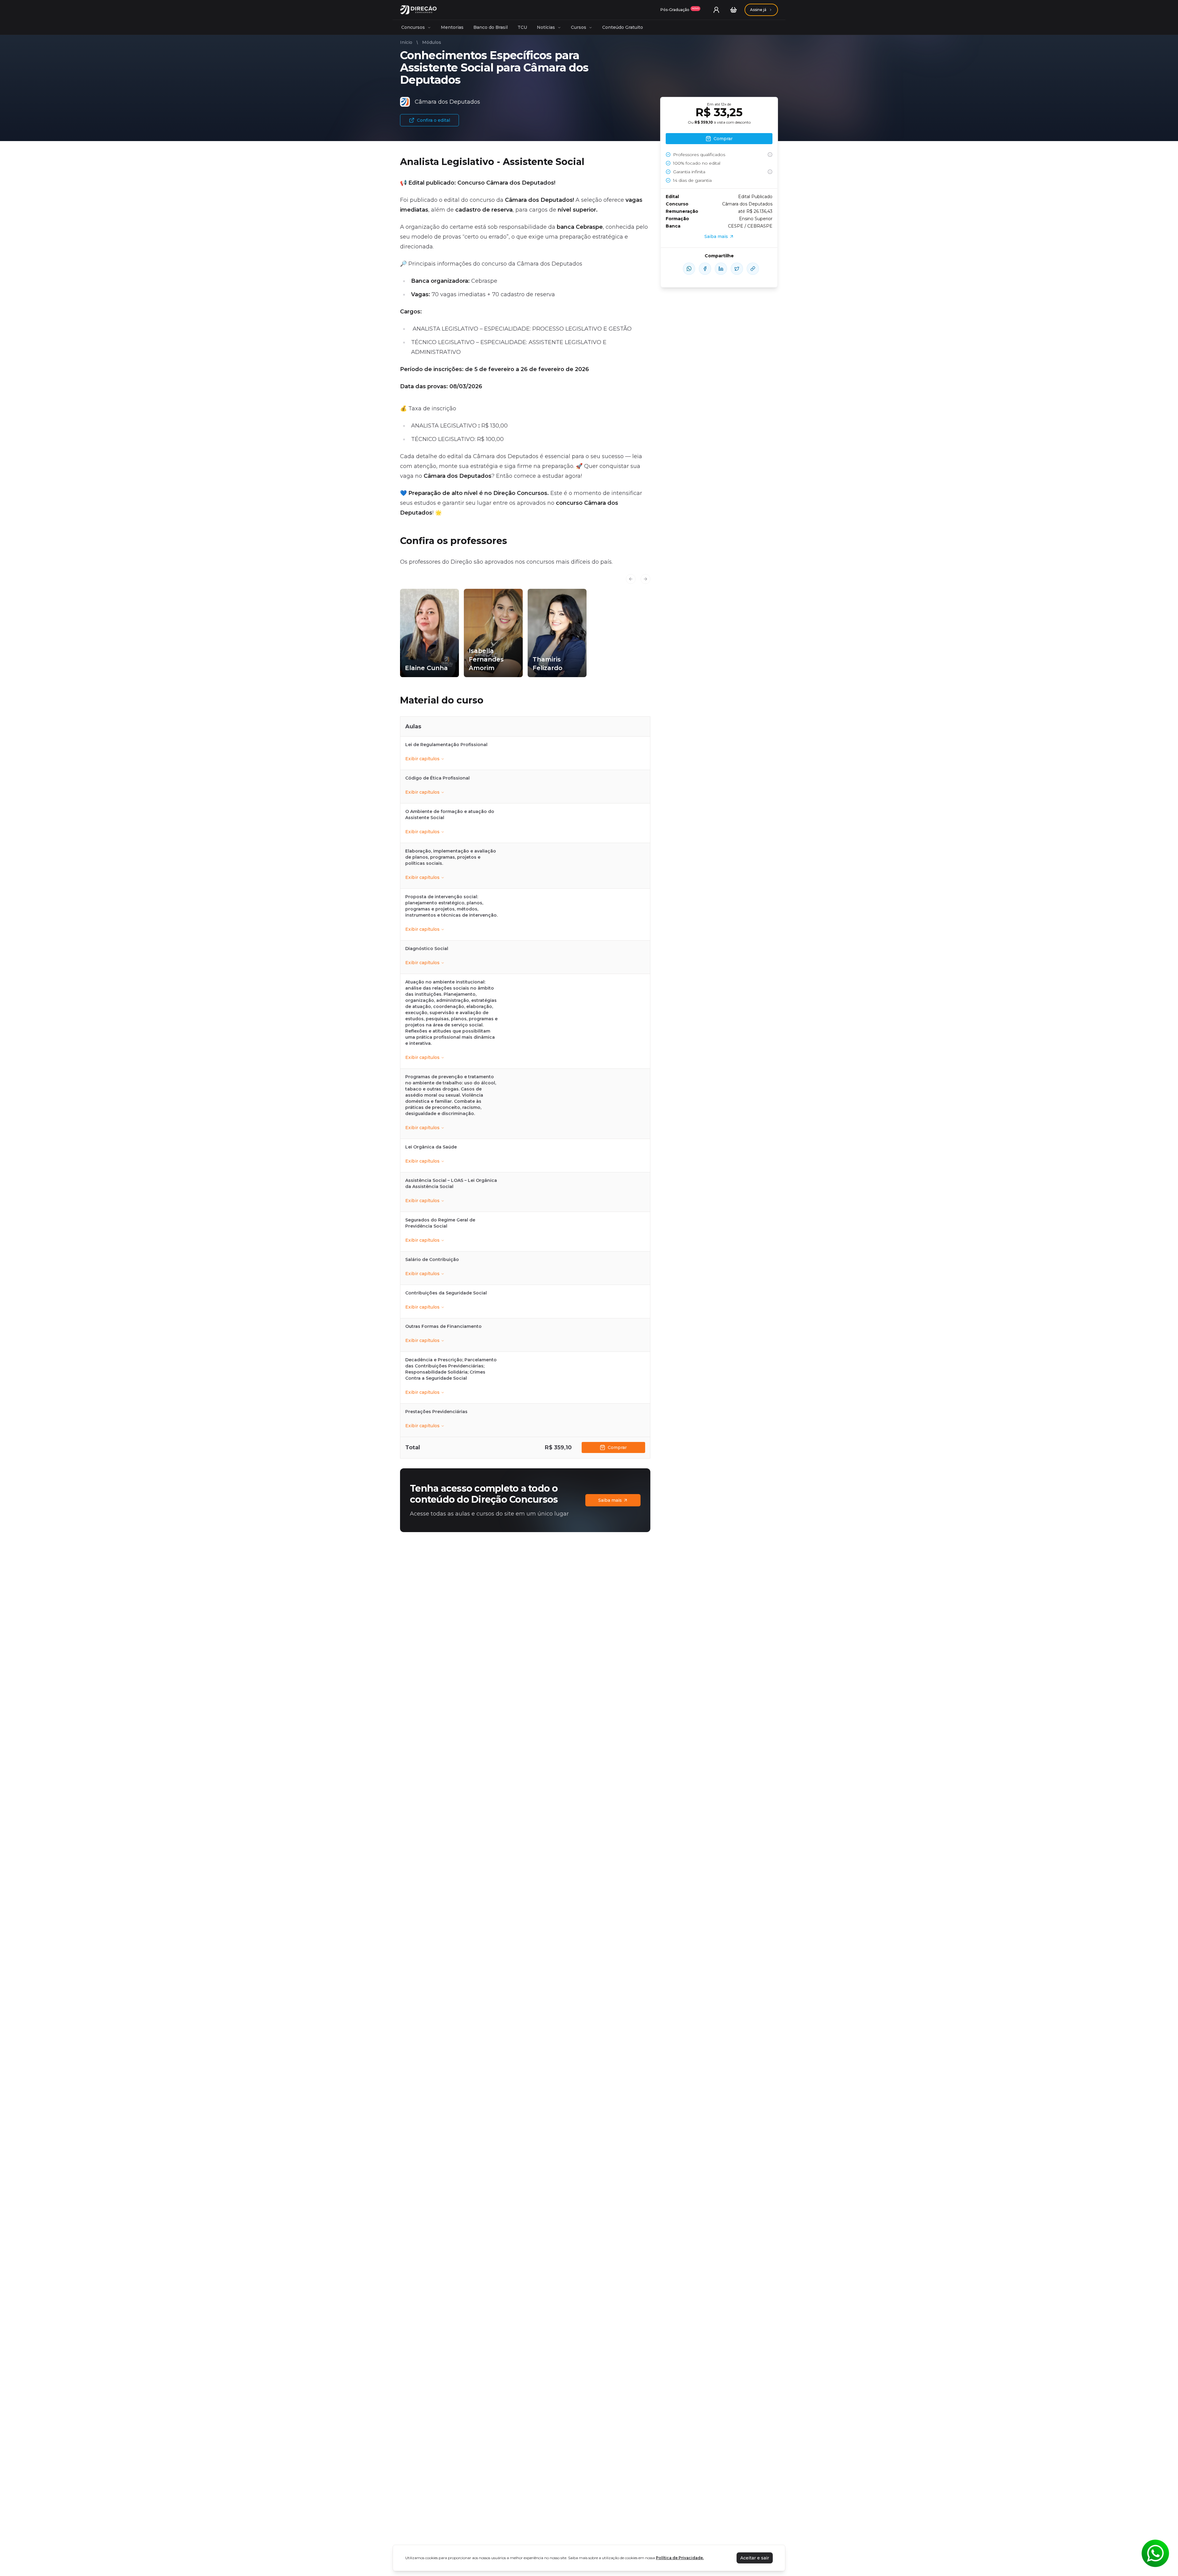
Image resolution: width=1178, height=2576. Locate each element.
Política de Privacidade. (680, 2558)
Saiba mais (610, 1500)
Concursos (413, 27)
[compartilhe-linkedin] (721, 269)
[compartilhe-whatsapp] (689, 269)
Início (406, 42)
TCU (522, 27)
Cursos (579, 27)
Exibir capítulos (422, 759)
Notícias (546, 27)
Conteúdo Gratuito (623, 27)
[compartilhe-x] (737, 269)
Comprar (617, 1447)
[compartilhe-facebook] (705, 269)
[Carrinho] (733, 10)
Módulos (432, 42)
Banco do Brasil (491, 27)
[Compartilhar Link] (753, 269)
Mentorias (452, 27)
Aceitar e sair (755, 2558)
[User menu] (716, 10)
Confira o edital (433, 120)
